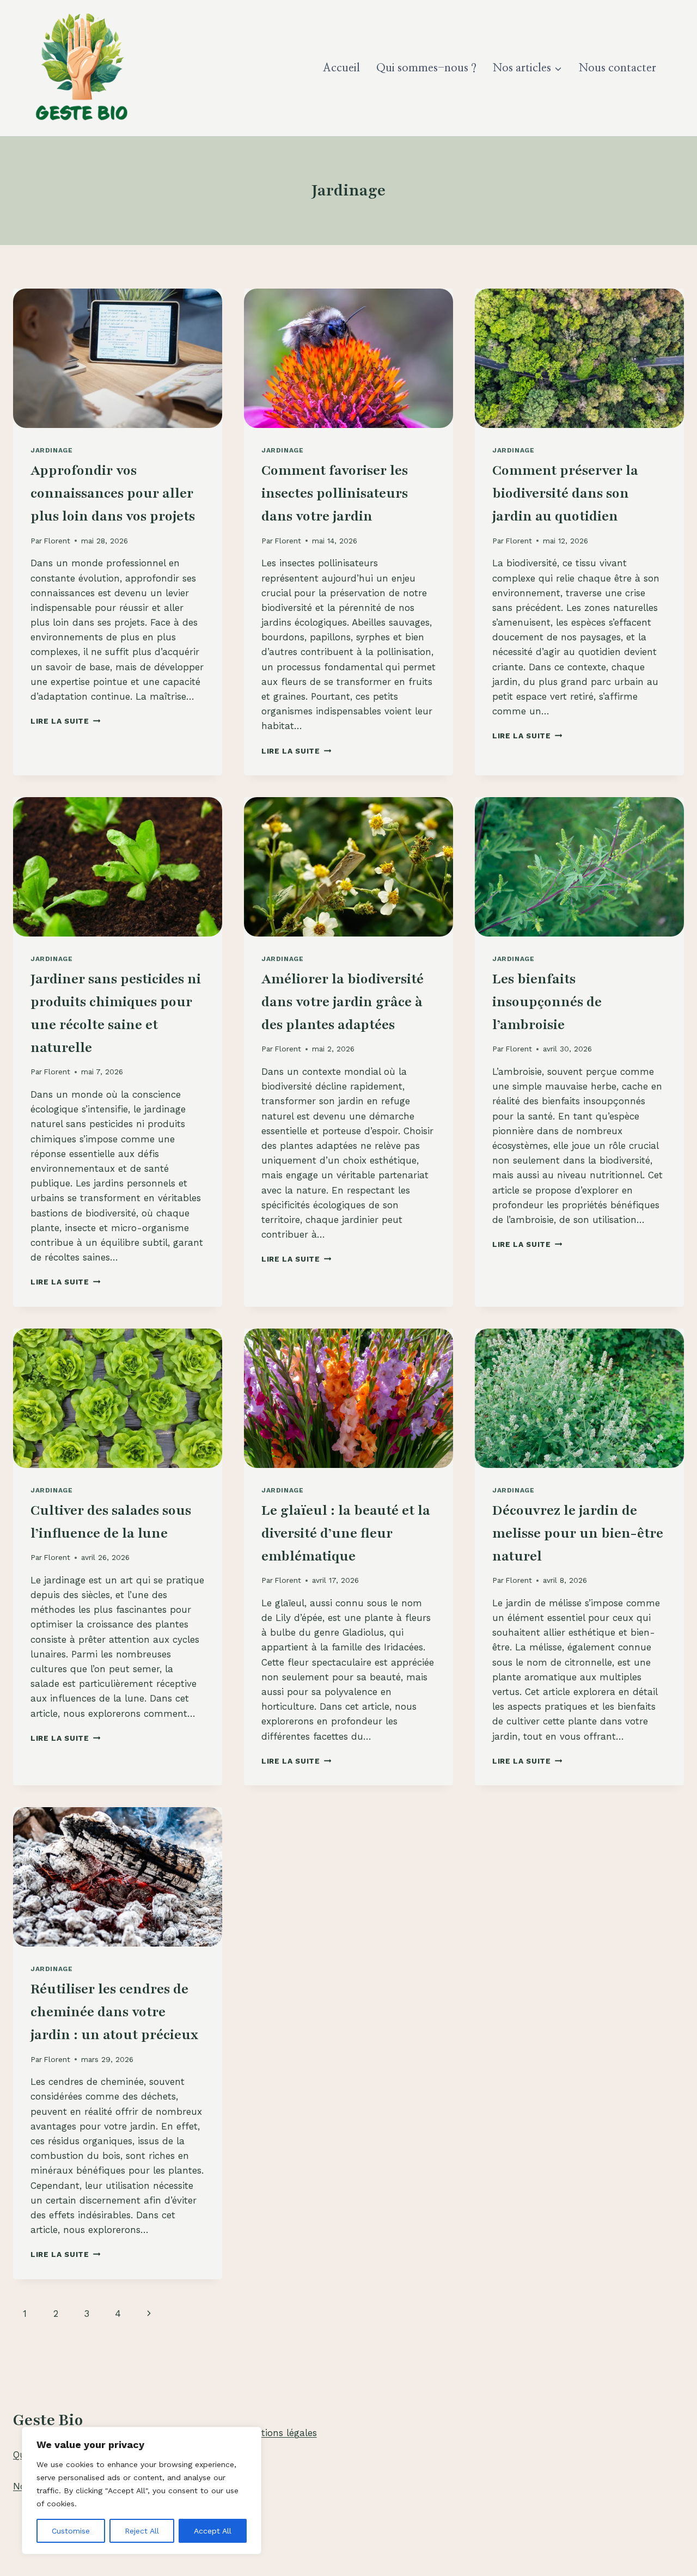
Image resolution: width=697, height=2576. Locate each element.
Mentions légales (280, 2433)
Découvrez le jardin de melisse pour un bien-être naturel (578, 1533)
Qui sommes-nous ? (426, 68)
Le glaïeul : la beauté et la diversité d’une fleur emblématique (346, 1533)
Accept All (213, 2531)
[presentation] (118, 358)
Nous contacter (617, 68)
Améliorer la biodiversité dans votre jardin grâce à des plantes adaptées (343, 1002)
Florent (57, 541)
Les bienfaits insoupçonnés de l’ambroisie (547, 1002)
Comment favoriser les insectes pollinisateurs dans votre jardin (335, 493)
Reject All (142, 2531)
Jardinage (51, 450)
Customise (71, 2531)
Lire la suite (65, 721)
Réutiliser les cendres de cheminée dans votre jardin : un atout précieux (114, 2012)
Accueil (341, 68)
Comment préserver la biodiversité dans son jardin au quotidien (565, 493)
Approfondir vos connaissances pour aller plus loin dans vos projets (113, 493)
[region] (142, 2491)
